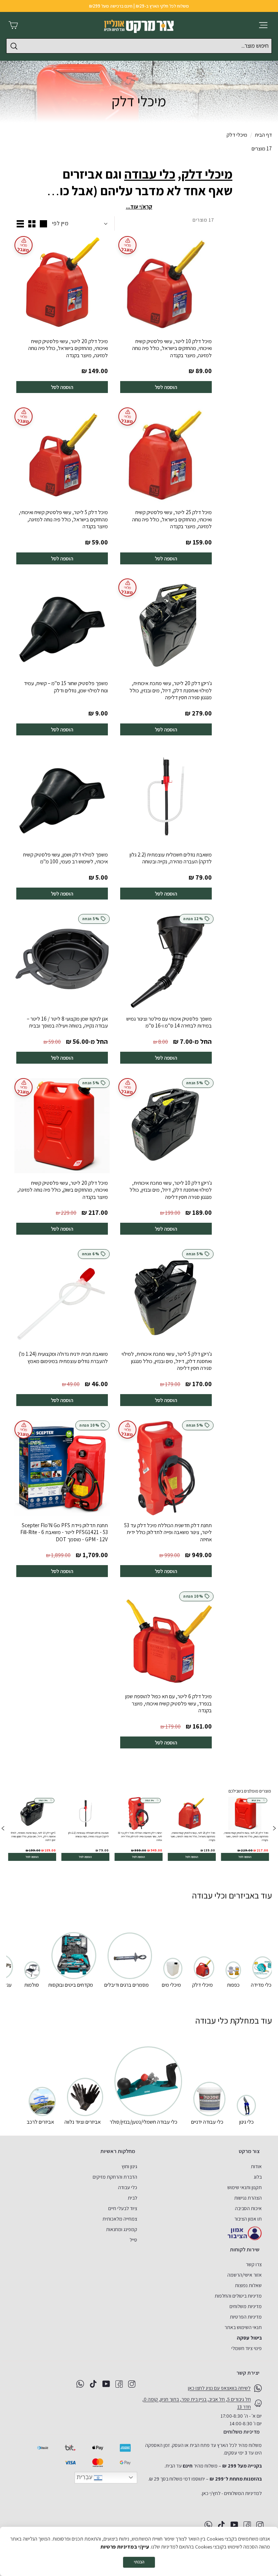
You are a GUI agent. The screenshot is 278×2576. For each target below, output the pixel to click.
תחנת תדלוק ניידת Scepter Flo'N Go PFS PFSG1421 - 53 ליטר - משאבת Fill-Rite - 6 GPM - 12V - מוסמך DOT (64, 1532)
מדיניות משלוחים (246, 2306)
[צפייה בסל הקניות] (13, 25)
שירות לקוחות (245, 2249)
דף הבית (263, 135)
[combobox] (139, 46)
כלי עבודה (150, 174)
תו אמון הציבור (248, 2219)
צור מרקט (249, 2151)
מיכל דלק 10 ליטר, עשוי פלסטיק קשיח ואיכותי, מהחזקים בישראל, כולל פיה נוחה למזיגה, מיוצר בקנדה (172, 348)
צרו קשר (254, 2264)
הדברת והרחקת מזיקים (115, 2177)
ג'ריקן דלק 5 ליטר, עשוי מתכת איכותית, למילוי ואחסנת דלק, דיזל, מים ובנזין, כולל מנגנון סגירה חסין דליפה (167, 1361)
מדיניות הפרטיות (246, 2317)
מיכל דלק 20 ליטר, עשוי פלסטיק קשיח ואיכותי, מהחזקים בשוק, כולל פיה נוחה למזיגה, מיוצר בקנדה (63, 1190)
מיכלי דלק (207, 174)
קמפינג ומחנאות (122, 2229)
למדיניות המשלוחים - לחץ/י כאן (232, 2493)
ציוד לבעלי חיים (123, 2208)
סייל (133, 2240)
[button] (3, 1829)
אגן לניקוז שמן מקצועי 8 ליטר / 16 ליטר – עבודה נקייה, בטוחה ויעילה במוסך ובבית (67, 1022)
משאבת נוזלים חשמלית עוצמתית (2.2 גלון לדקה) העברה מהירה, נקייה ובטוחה (171, 858)
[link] (245, 1829)
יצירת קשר (248, 2373)
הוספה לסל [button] (245, 1857)
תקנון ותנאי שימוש (245, 2187)
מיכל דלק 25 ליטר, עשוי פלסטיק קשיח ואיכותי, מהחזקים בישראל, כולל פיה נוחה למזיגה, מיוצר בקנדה (172, 519)
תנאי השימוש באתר (243, 2327)
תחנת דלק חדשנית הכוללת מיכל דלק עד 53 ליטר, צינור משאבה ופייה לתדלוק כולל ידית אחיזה (168, 1532)
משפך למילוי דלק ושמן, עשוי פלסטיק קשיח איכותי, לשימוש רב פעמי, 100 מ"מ (66, 858)
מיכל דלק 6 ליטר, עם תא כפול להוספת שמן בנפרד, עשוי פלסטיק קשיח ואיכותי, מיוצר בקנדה (169, 1703)
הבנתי (139, 2562)
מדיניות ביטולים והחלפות (238, 2296)
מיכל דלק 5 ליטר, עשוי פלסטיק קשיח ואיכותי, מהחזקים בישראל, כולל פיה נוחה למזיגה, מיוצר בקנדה (63, 519)
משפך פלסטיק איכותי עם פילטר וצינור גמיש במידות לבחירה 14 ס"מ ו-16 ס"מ (169, 1022)
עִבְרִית (85, 2477)
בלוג (258, 2177)
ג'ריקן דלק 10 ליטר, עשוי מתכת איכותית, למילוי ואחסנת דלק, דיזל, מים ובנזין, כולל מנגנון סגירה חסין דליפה (171, 1190)
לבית (132, 2198)
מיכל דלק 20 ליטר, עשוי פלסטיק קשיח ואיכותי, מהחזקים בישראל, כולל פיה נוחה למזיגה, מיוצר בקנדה (68, 348)
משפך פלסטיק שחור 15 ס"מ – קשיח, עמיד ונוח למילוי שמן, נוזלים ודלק (66, 687)
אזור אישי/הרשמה (245, 2275)
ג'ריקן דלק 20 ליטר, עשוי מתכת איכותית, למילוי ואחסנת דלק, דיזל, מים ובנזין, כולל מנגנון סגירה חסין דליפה (171, 690)
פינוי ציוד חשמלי (247, 2348)
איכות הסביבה (248, 2208)
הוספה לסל (166, 387)
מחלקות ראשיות (118, 2151)
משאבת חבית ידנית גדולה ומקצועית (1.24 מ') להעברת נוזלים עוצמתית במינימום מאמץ (63, 1357)
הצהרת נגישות (248, 2198)
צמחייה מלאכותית (120, 2219)
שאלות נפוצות (248, 2285)
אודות (256, 2166)
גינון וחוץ (129, 2166)
